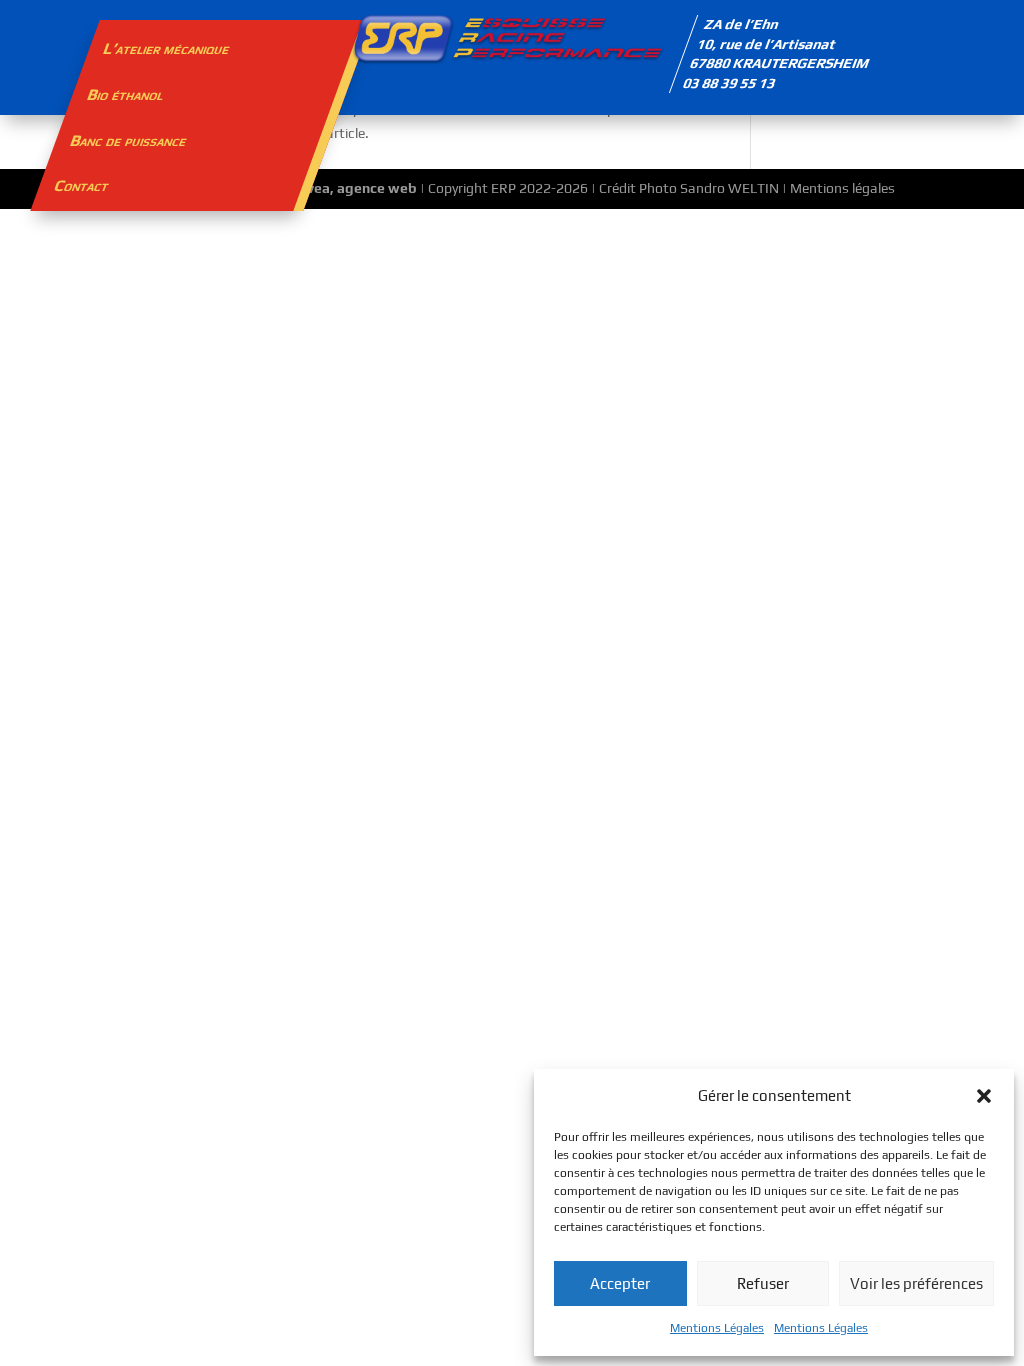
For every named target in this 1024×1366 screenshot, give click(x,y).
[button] (984, 1096)
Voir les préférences (916, 1283)
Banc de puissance (129, 140)
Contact (81, 185)
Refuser (763, 1283)
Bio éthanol (125, 94)
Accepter (620, 1283)
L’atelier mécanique (167, 48)
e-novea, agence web (347, 188)
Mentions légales (842, 188)
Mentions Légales (717, 1328)
